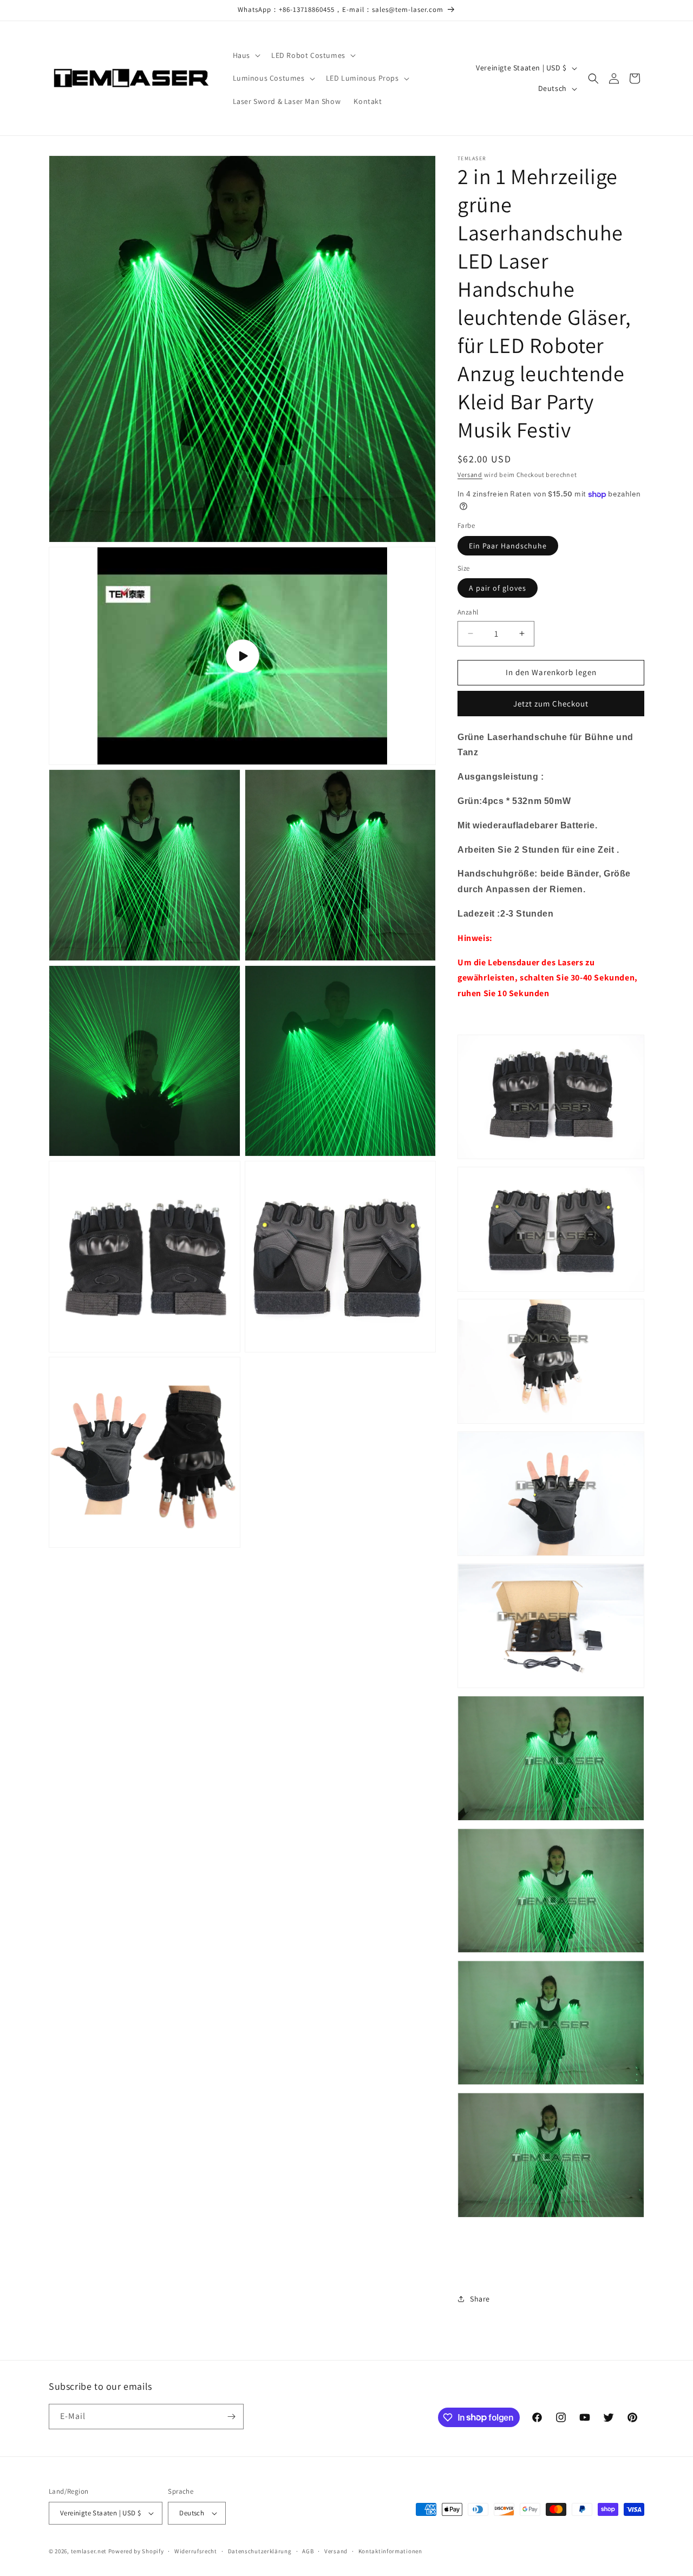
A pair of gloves (498, 588)
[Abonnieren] (231, 2417)
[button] (246, 55)
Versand (470, 475)
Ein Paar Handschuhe (508, 546)
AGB (308, 2551)
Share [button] (480, 2299)
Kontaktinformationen (390, 2551)
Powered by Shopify (136, 2551)
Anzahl (468, 612)
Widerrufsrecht (196, 2551)
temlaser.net (89, 2551)
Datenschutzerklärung (260, 2551)
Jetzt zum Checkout (551, 704)
